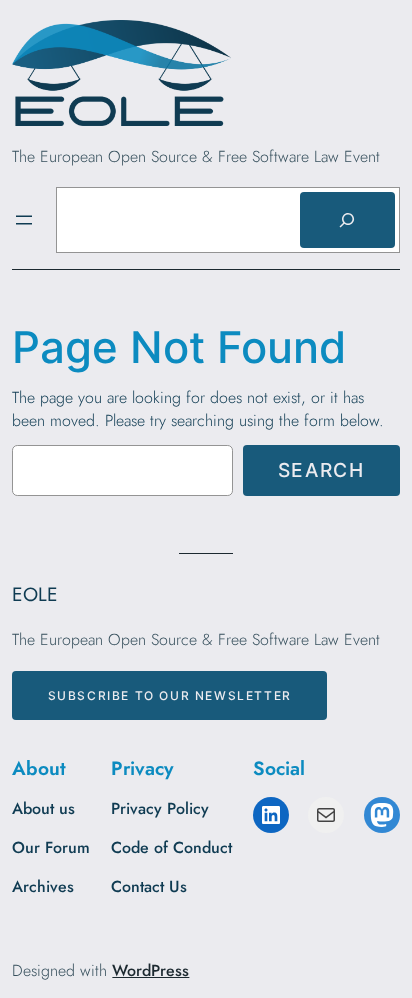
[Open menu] (24, 220)
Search (321, 470)
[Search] (347, 220)
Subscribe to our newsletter (170, 695)
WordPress (150, 970)
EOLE (35, 594)
